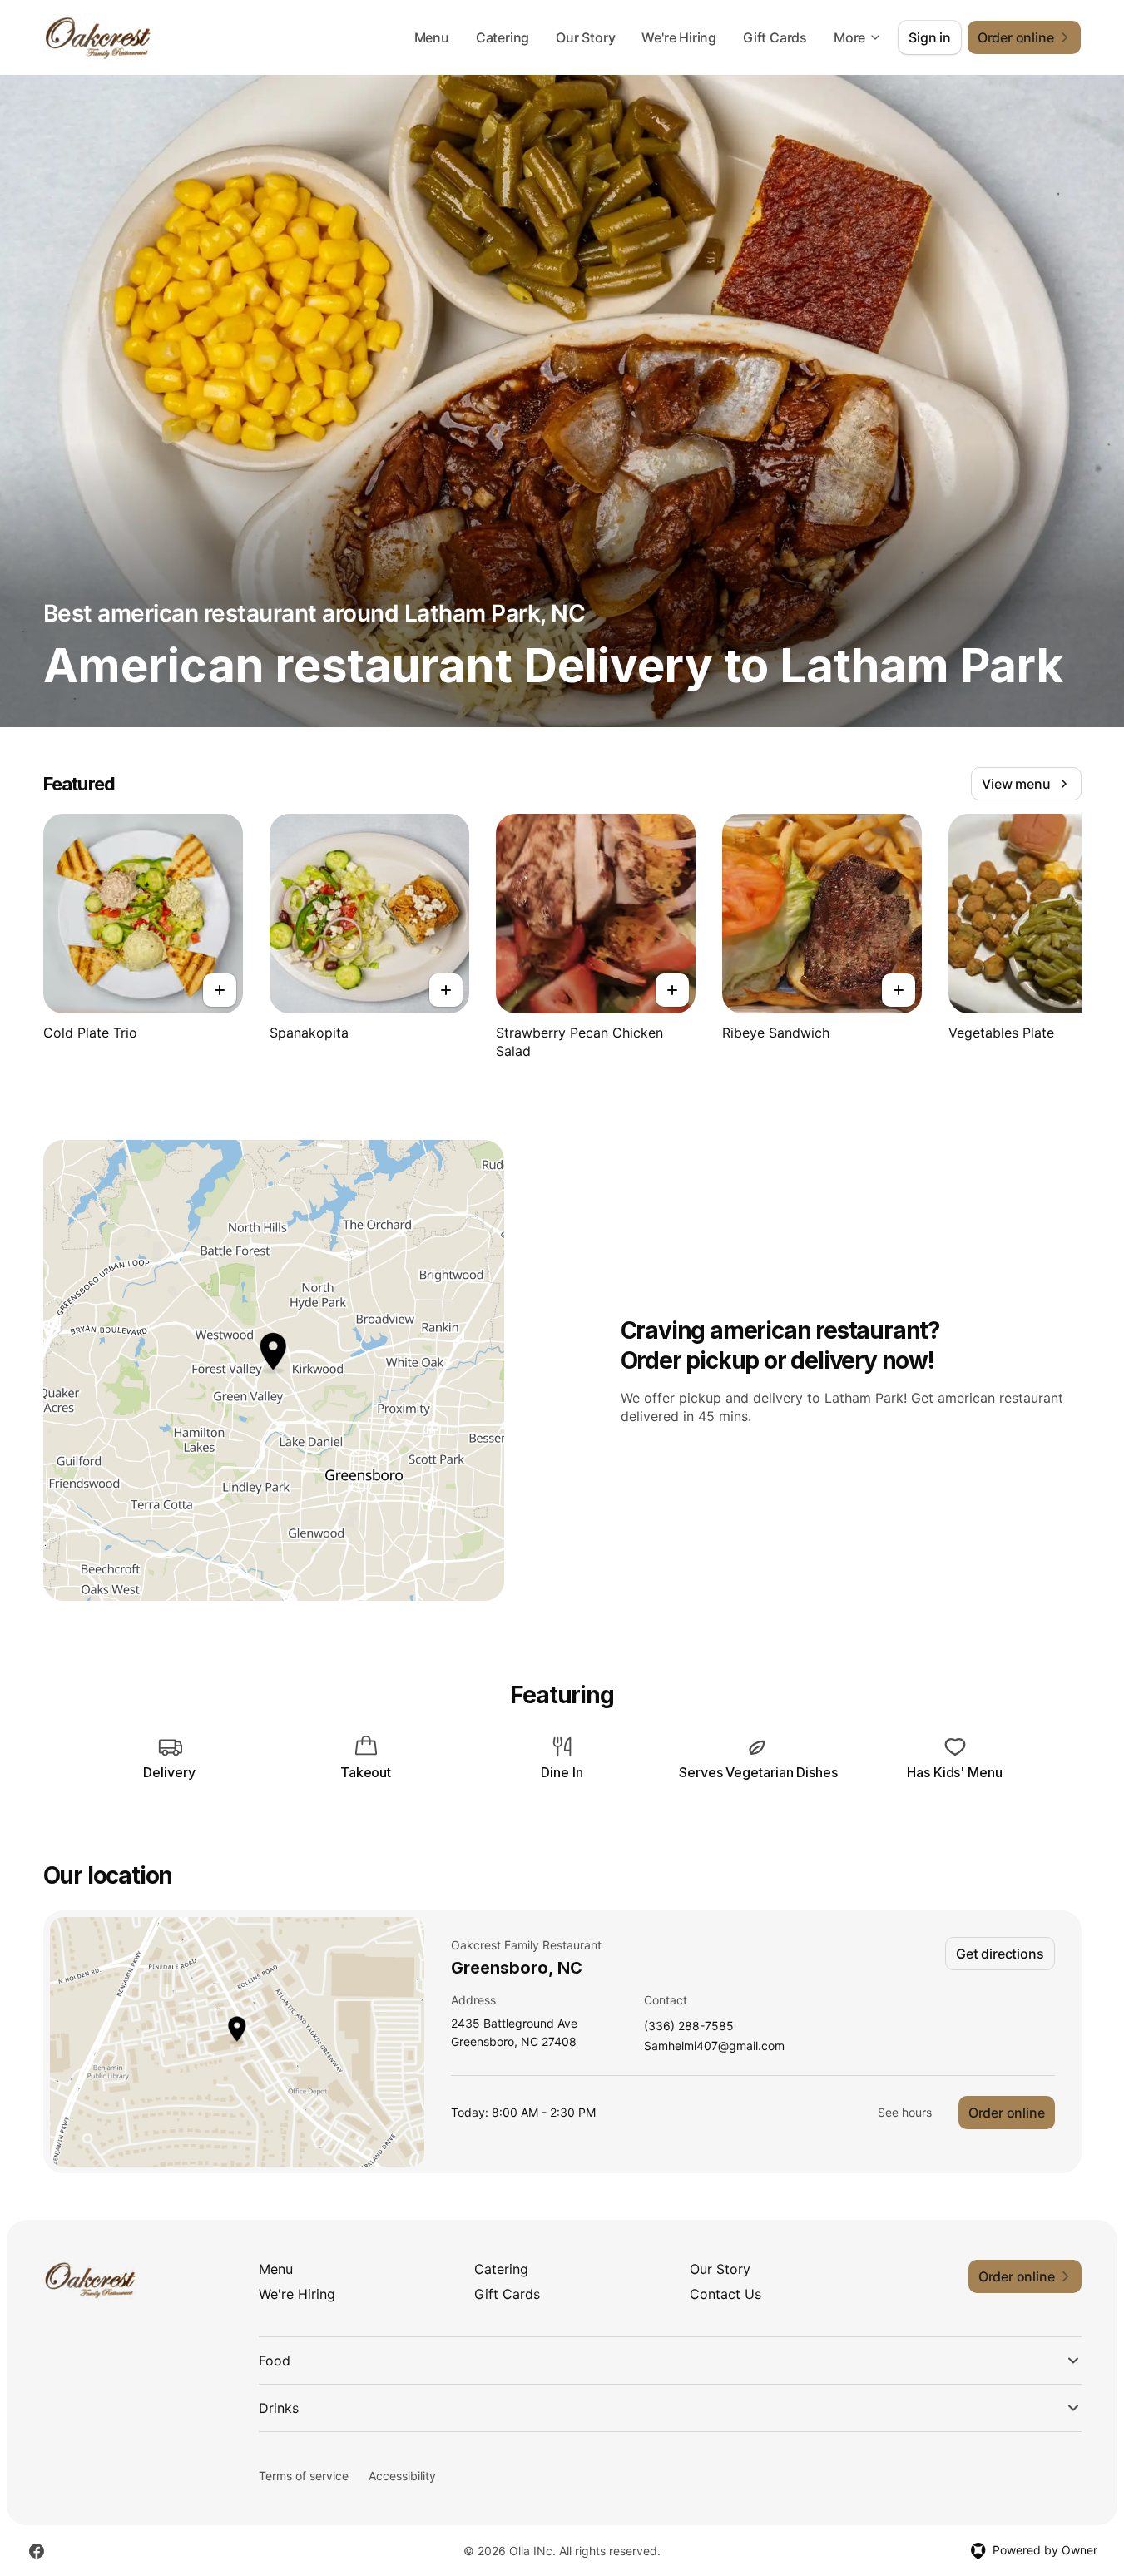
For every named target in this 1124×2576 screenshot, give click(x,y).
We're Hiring (679, 37)
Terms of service (304, 2476)
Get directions (1000, 1954)
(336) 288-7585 (689, 2026)
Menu (432, 37)
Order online (1007, 2113)
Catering (503, 37)
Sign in (930, 37)
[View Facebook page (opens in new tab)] (37, 2551)
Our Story (585, 37)
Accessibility (402, 2476)
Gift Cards (775, 37)
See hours (905, 2112)
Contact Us (725, 2294)
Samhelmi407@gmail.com (714, 2046)
